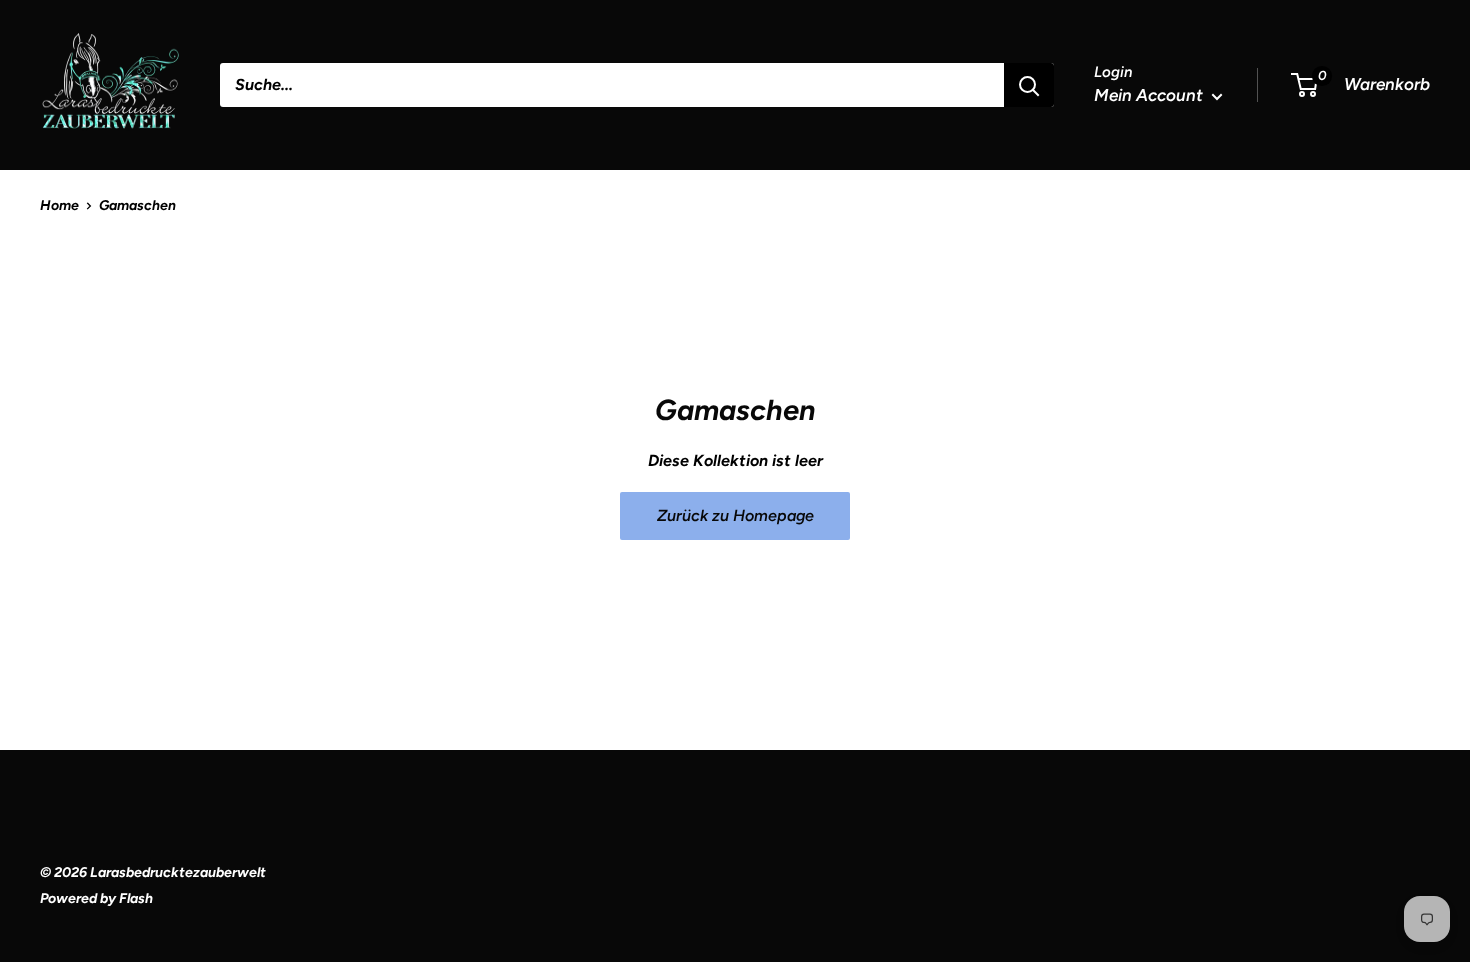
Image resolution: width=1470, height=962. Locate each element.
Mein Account (1150, 95)
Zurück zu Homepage (735, 515)
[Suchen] (1029, 85)
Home (59, 205)
